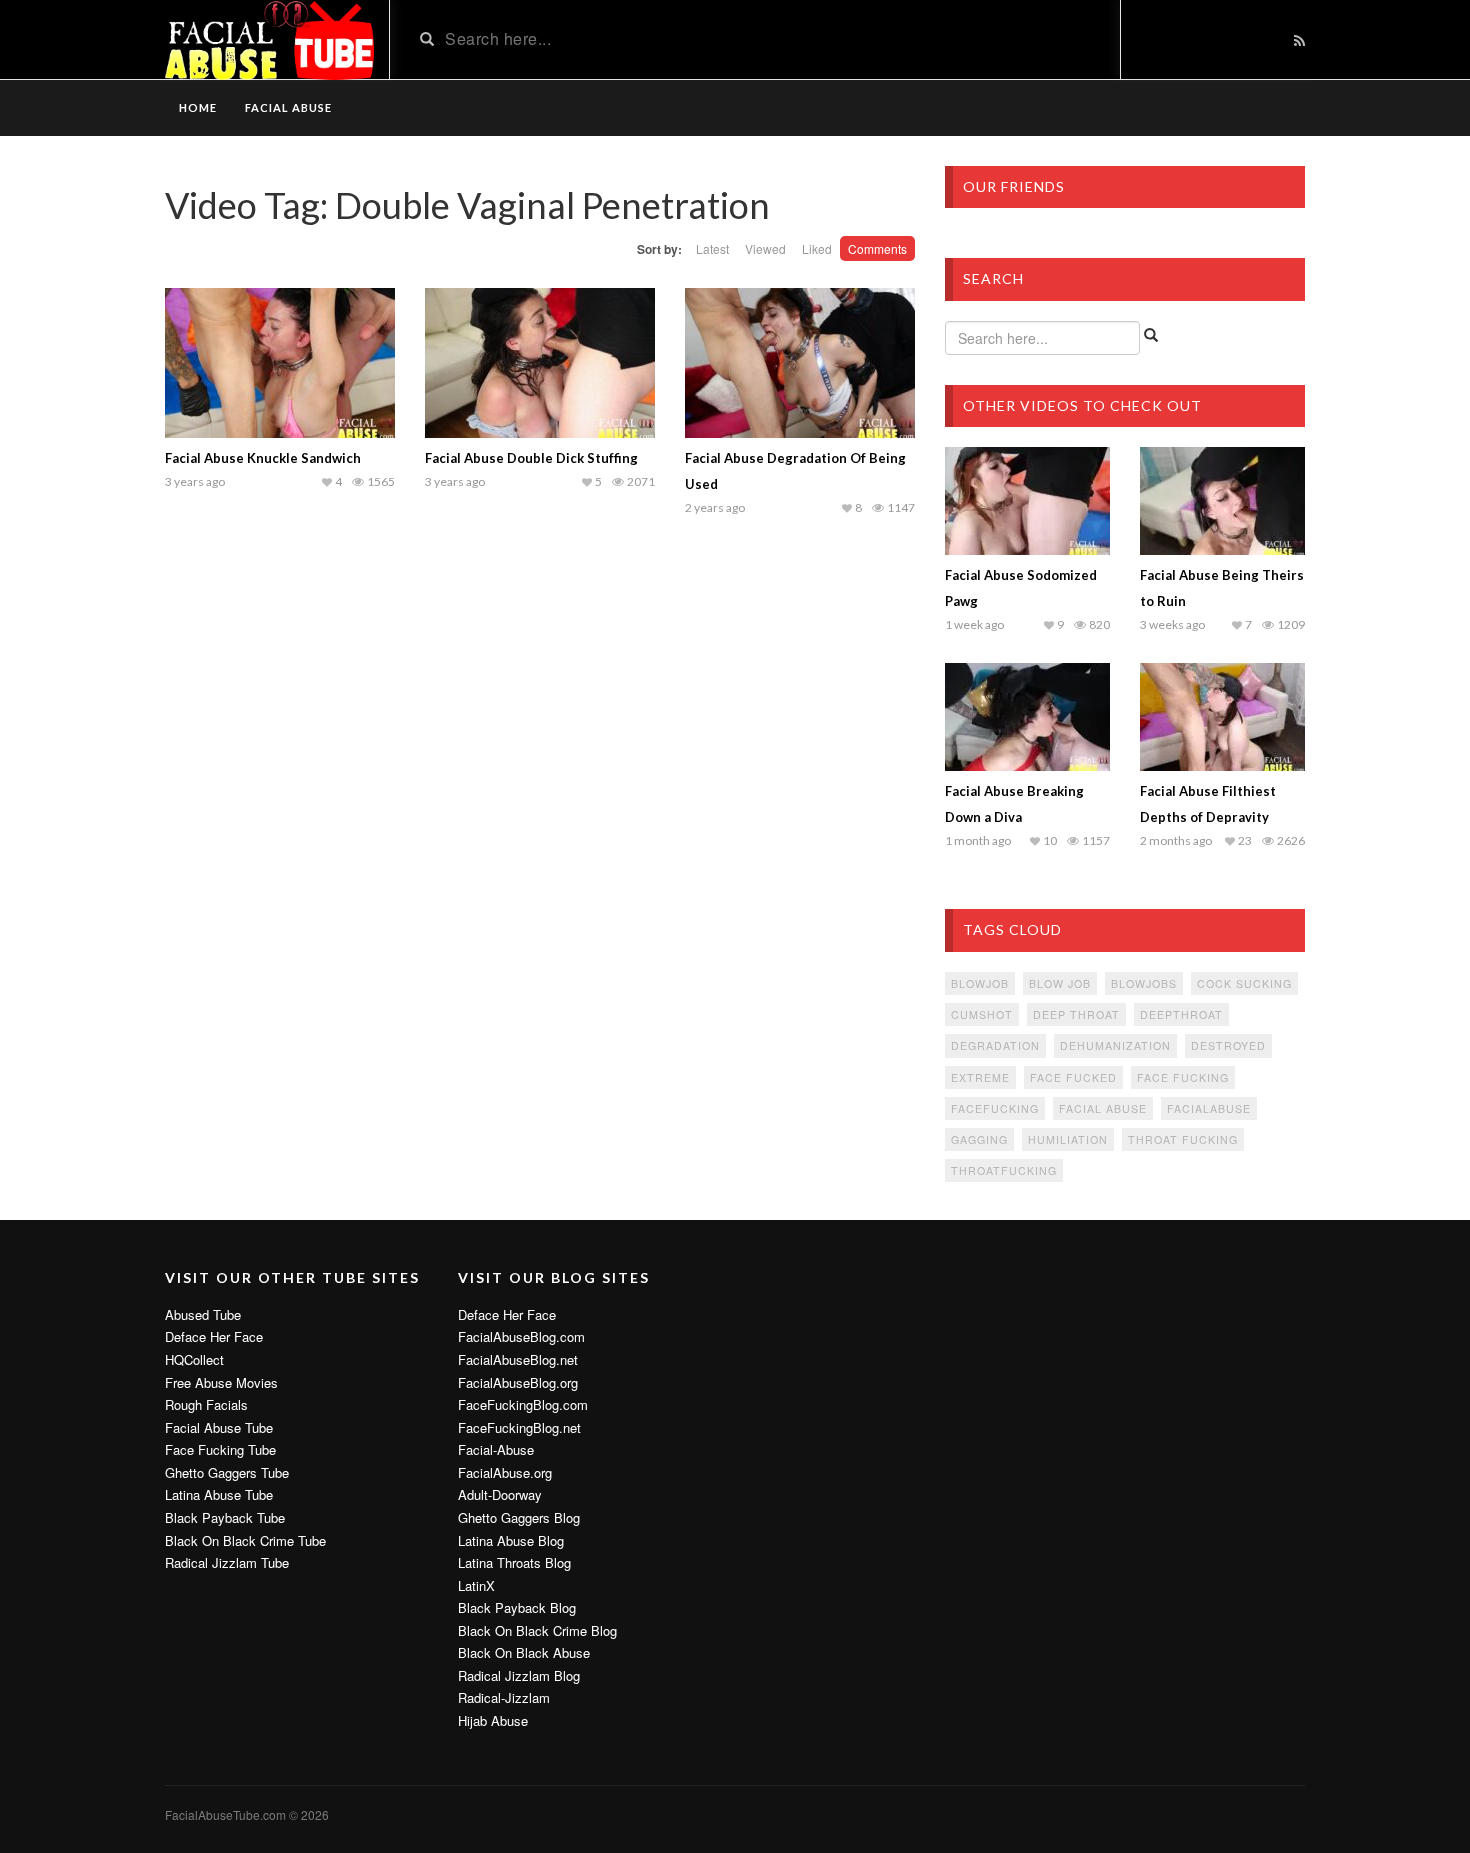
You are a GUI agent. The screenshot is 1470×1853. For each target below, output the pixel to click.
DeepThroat (1181, 1014)
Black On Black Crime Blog (537, 1631)
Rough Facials (206, 1405)
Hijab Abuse (493, 1721)
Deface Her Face (214, 1337)
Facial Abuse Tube (219, 1428)
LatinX (476, 1586)
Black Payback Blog (517, 1608)
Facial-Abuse (496, 1450)
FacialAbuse (1209, 1108)
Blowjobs (1144, 983)
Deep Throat (1076, 1014)
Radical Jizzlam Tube (227, 1563)
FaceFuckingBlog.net (519, 1428)
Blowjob (980, 983)
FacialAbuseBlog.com (521, 1337)
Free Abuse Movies (221, 1383)
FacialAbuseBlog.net (518, 1360)
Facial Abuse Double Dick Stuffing (531, 458)
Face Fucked (1073, 1077)
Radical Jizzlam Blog (519, 1676)
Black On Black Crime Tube (245, 1541)
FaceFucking (995, 1108)
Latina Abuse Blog (511, 1541)
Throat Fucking (1183, 1139)
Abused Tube (203, 1315)
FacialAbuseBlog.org (518, 1383)
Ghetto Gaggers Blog (519, 1518)
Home (198, 107)
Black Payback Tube (225, 1518)
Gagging (979, 1139)
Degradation (995, 1045)
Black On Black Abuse (524, 1653)
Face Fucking (1183, 1077)
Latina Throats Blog (514, 1563)
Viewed (765, 248)
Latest (712, 248)
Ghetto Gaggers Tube (227, 1473)
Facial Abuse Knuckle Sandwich (263, 458)
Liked (817, 248)
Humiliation (1068, 1139)
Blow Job (1060, 983)
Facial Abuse (288, 107)
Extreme (980, 1077)
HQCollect (194, 1360)
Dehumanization (1115, 1045)
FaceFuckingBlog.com (523, 1405)
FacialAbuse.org (505, 1473)
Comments (877, 248)
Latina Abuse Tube (219, 1495)
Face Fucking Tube (220, 1450)
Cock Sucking (1244, 983)
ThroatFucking (1004, 1170)
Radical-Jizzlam (504, 1698)
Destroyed (1228, 1045)
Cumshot (982, 1014)
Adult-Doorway (500, 1495)
